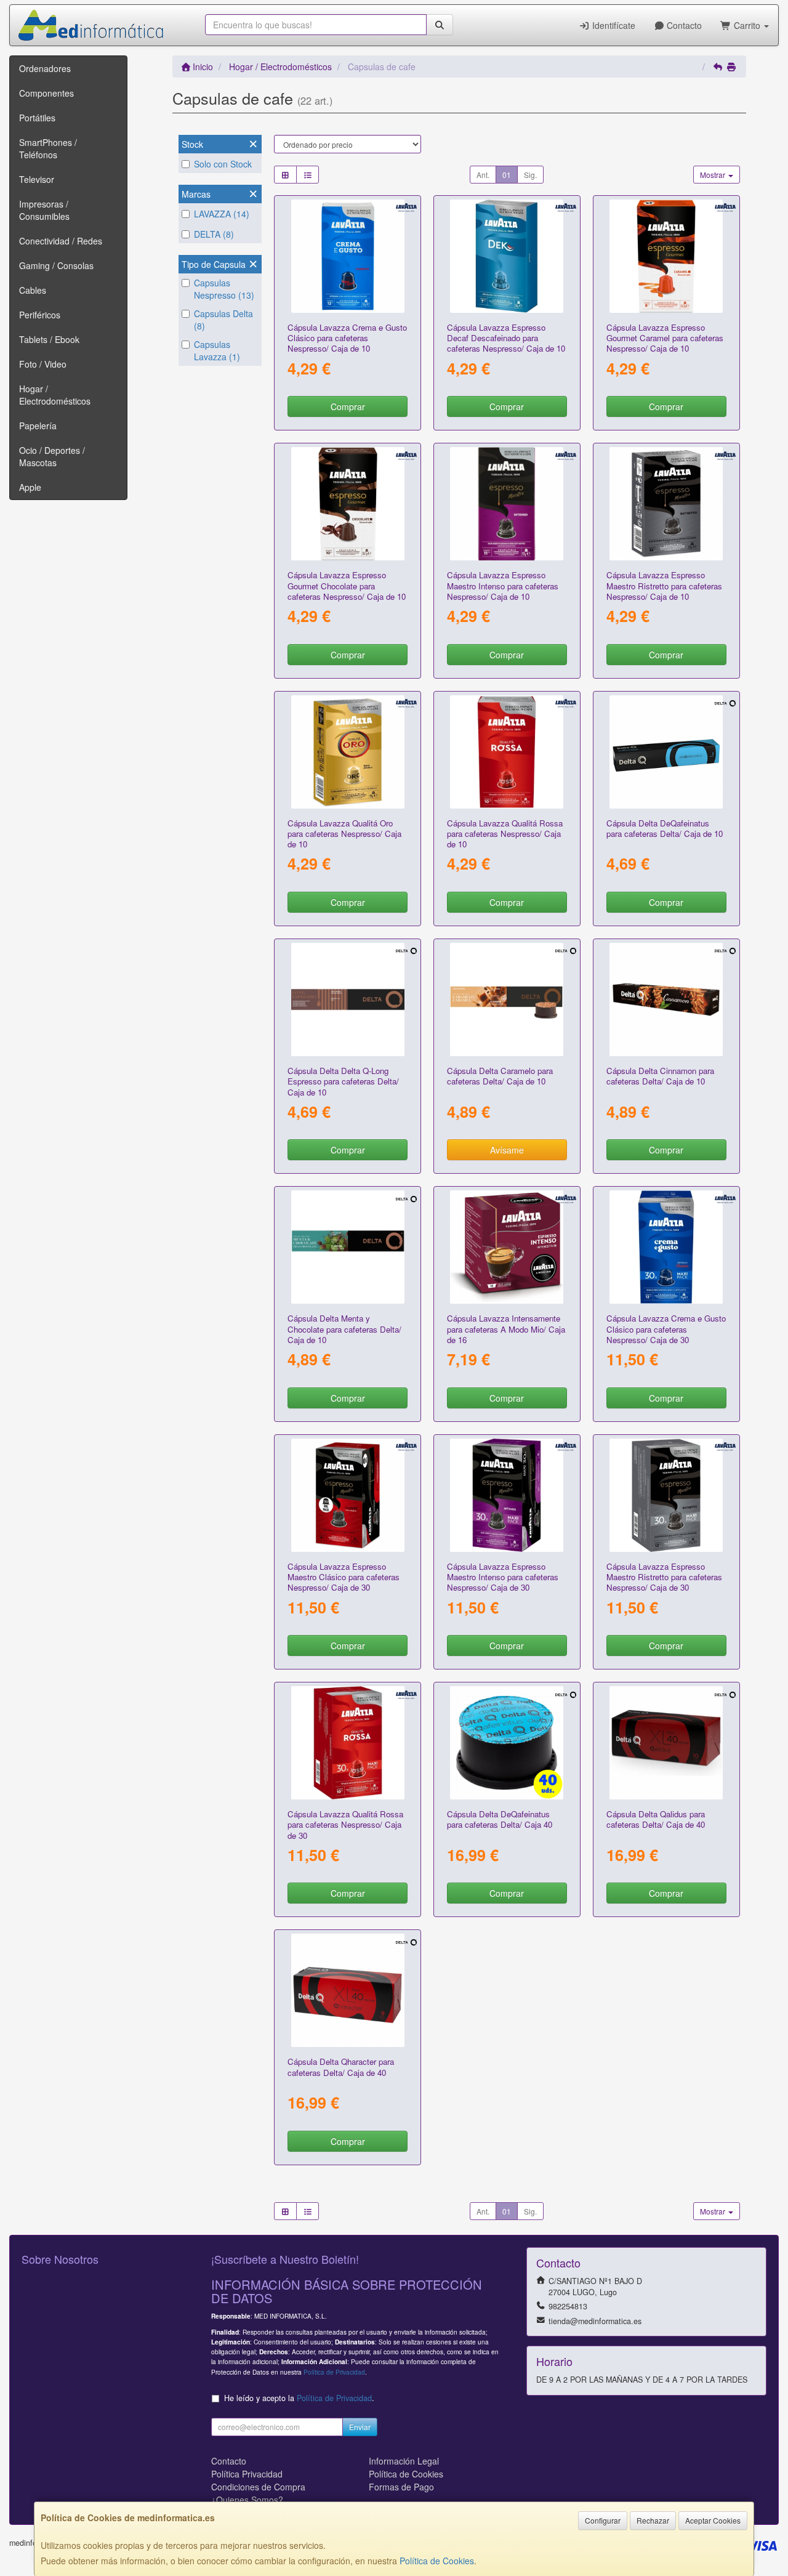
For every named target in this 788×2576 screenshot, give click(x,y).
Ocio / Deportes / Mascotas (52, 456)
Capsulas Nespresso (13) (224, 289)
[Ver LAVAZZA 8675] (507, 752)
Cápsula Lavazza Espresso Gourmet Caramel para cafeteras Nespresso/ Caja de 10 (665, 338)
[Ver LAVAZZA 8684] (666, 1495)
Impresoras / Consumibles (44, 210)
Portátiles (37, 118)
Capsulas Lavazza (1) (217, 350)
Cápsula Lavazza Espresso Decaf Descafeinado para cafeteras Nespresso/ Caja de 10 (506, 338)
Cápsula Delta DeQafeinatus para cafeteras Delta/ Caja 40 (500, 1819)
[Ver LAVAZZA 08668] (348, 752)
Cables (33, 290)
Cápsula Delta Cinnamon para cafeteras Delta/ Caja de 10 (660, 1076)
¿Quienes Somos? (247, 2500)
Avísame (507, 1150)
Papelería (38, 426)
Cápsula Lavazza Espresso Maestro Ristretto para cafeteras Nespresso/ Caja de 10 (664, 586)
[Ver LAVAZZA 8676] (348, 1743)
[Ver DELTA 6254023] (348, 1990)
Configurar (603, 2520)
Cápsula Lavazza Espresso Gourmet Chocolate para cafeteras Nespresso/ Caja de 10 (347, 586)
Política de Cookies (437, 2561)
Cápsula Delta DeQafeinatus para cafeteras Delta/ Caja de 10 (665, 828)
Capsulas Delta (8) (223, 320)
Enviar (360, 2427)
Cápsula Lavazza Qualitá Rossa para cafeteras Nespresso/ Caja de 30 (345, 1825)
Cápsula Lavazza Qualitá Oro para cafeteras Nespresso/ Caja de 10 (344, 834)
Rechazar (653, 2520)
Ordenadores (45, 68)
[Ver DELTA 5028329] (666, 752)
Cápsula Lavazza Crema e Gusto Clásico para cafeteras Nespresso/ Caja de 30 (666, 1329)
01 (507, 175)
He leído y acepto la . (299, 2398)
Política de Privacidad (334, 2372)
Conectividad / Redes (61, 241)
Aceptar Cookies (713, 2520)
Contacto (683, 25)
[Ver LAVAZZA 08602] (507, 1247)
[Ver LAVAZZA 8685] (507, 1495)
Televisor (37, 179)
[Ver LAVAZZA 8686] (666, 256)
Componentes (46, 93)
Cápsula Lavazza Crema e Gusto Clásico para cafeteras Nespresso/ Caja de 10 (347, 338)
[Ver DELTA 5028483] (348, 999)
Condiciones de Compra (258, 2487)
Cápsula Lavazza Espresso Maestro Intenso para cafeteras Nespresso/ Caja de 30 (503, 1577)
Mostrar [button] (714, 175)
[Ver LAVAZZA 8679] (666, 1247)
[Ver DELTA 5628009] (348, 1247)
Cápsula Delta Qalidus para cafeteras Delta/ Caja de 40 (656, 1819)
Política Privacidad (247, 2474)
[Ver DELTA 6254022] (666, 1743)
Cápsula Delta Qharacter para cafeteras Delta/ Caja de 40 (341, 2067)
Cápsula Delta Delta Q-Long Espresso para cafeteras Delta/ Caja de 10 (343, 1081)
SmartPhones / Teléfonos (48, 148)
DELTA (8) (214, 234)
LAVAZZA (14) (222, 214)
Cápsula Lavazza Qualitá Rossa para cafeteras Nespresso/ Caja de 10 (505, 834)
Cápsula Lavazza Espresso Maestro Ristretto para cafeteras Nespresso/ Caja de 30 (664, 1577)
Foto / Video (43, 364)
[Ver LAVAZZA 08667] (666, 504)
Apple (30, 487)
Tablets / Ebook (49, 339)
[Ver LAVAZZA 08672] (348, 256)
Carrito (747, 25)
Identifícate (613, 25)
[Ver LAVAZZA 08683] (348, 1495)
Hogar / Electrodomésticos (55, 395)
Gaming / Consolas (56, 265)
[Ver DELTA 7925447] (507, 1743)
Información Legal (404, 2461)
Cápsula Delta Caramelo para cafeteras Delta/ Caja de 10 (500, 1076)
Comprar (348, 406)
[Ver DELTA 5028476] (507, 999)
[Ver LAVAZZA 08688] (507, 256)
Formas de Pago (401, 2487)
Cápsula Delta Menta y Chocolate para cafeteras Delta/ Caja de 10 (344, 1329)
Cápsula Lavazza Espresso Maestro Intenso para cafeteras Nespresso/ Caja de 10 (503, 586)
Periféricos (40, 315)
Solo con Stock (223, 164)
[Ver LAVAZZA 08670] (507, 504)
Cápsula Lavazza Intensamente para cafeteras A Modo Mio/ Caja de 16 (506, 1329)
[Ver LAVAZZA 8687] (348, 504)
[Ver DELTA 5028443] (666, 999)
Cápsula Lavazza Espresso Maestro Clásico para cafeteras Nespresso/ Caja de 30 (344, 1577)
